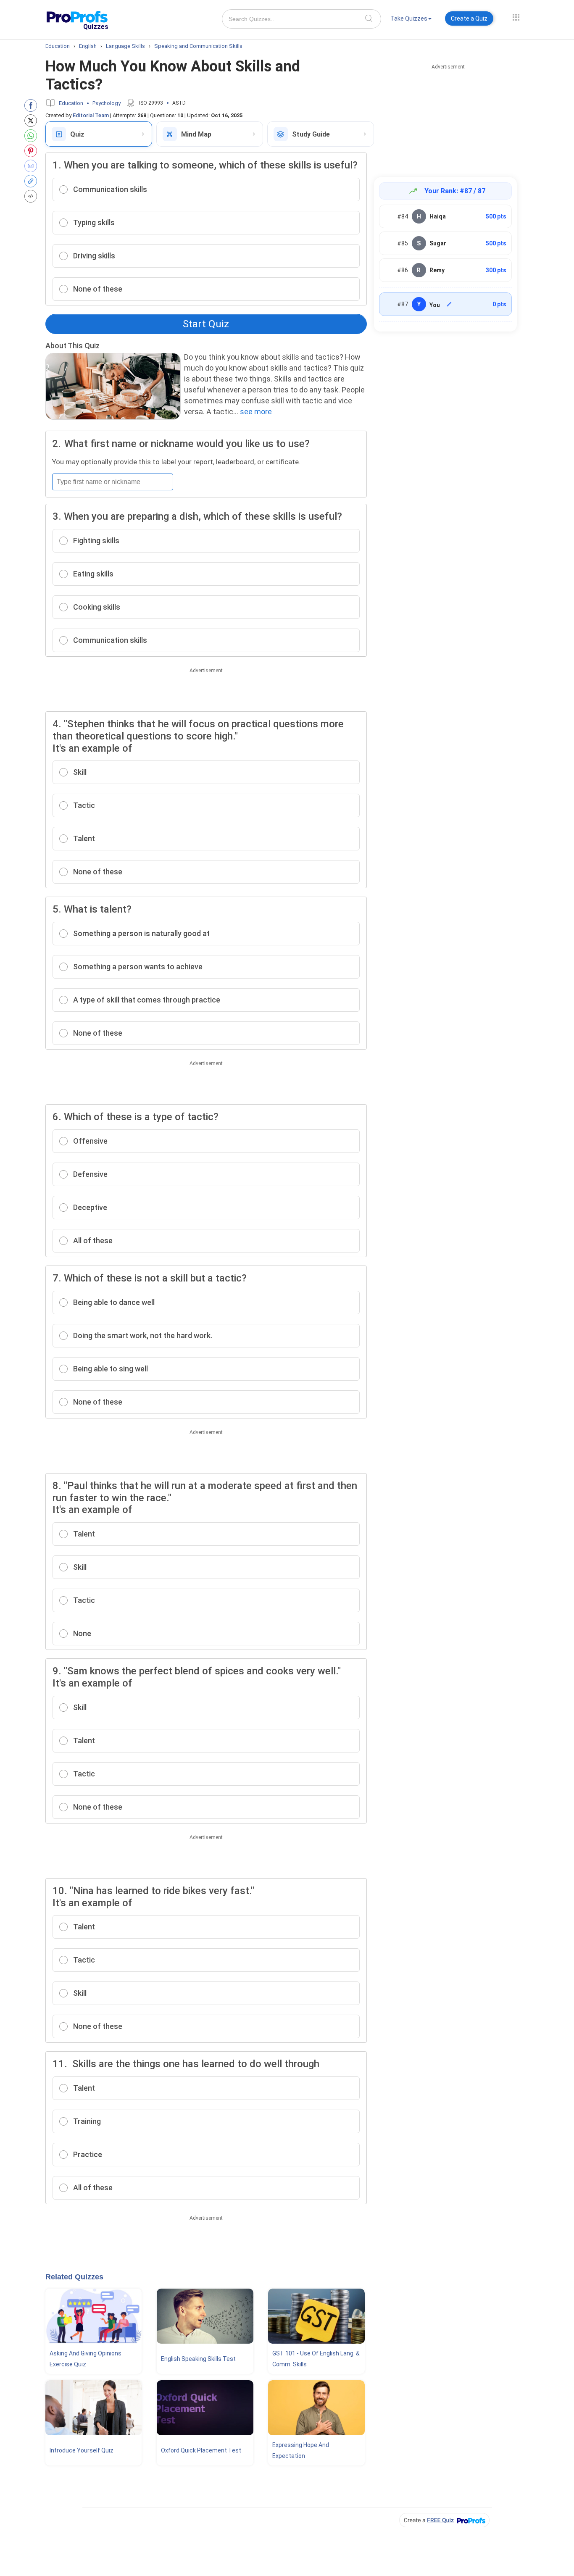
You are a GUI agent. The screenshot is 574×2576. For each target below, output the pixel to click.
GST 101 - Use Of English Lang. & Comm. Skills (316, 2359)
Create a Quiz (469, 18)
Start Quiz (206, 324)
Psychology (107, 103)
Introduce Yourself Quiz (82, 2450)
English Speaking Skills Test (198, 2359)
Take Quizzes (409, 18)
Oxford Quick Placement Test (201, 2450)
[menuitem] (411, 20)
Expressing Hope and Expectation (301, 2450)
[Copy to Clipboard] (33, 181)
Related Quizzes (74, 2277)
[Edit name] (449, 304)
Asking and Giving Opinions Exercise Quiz (86, 2359)
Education (71, 103)
